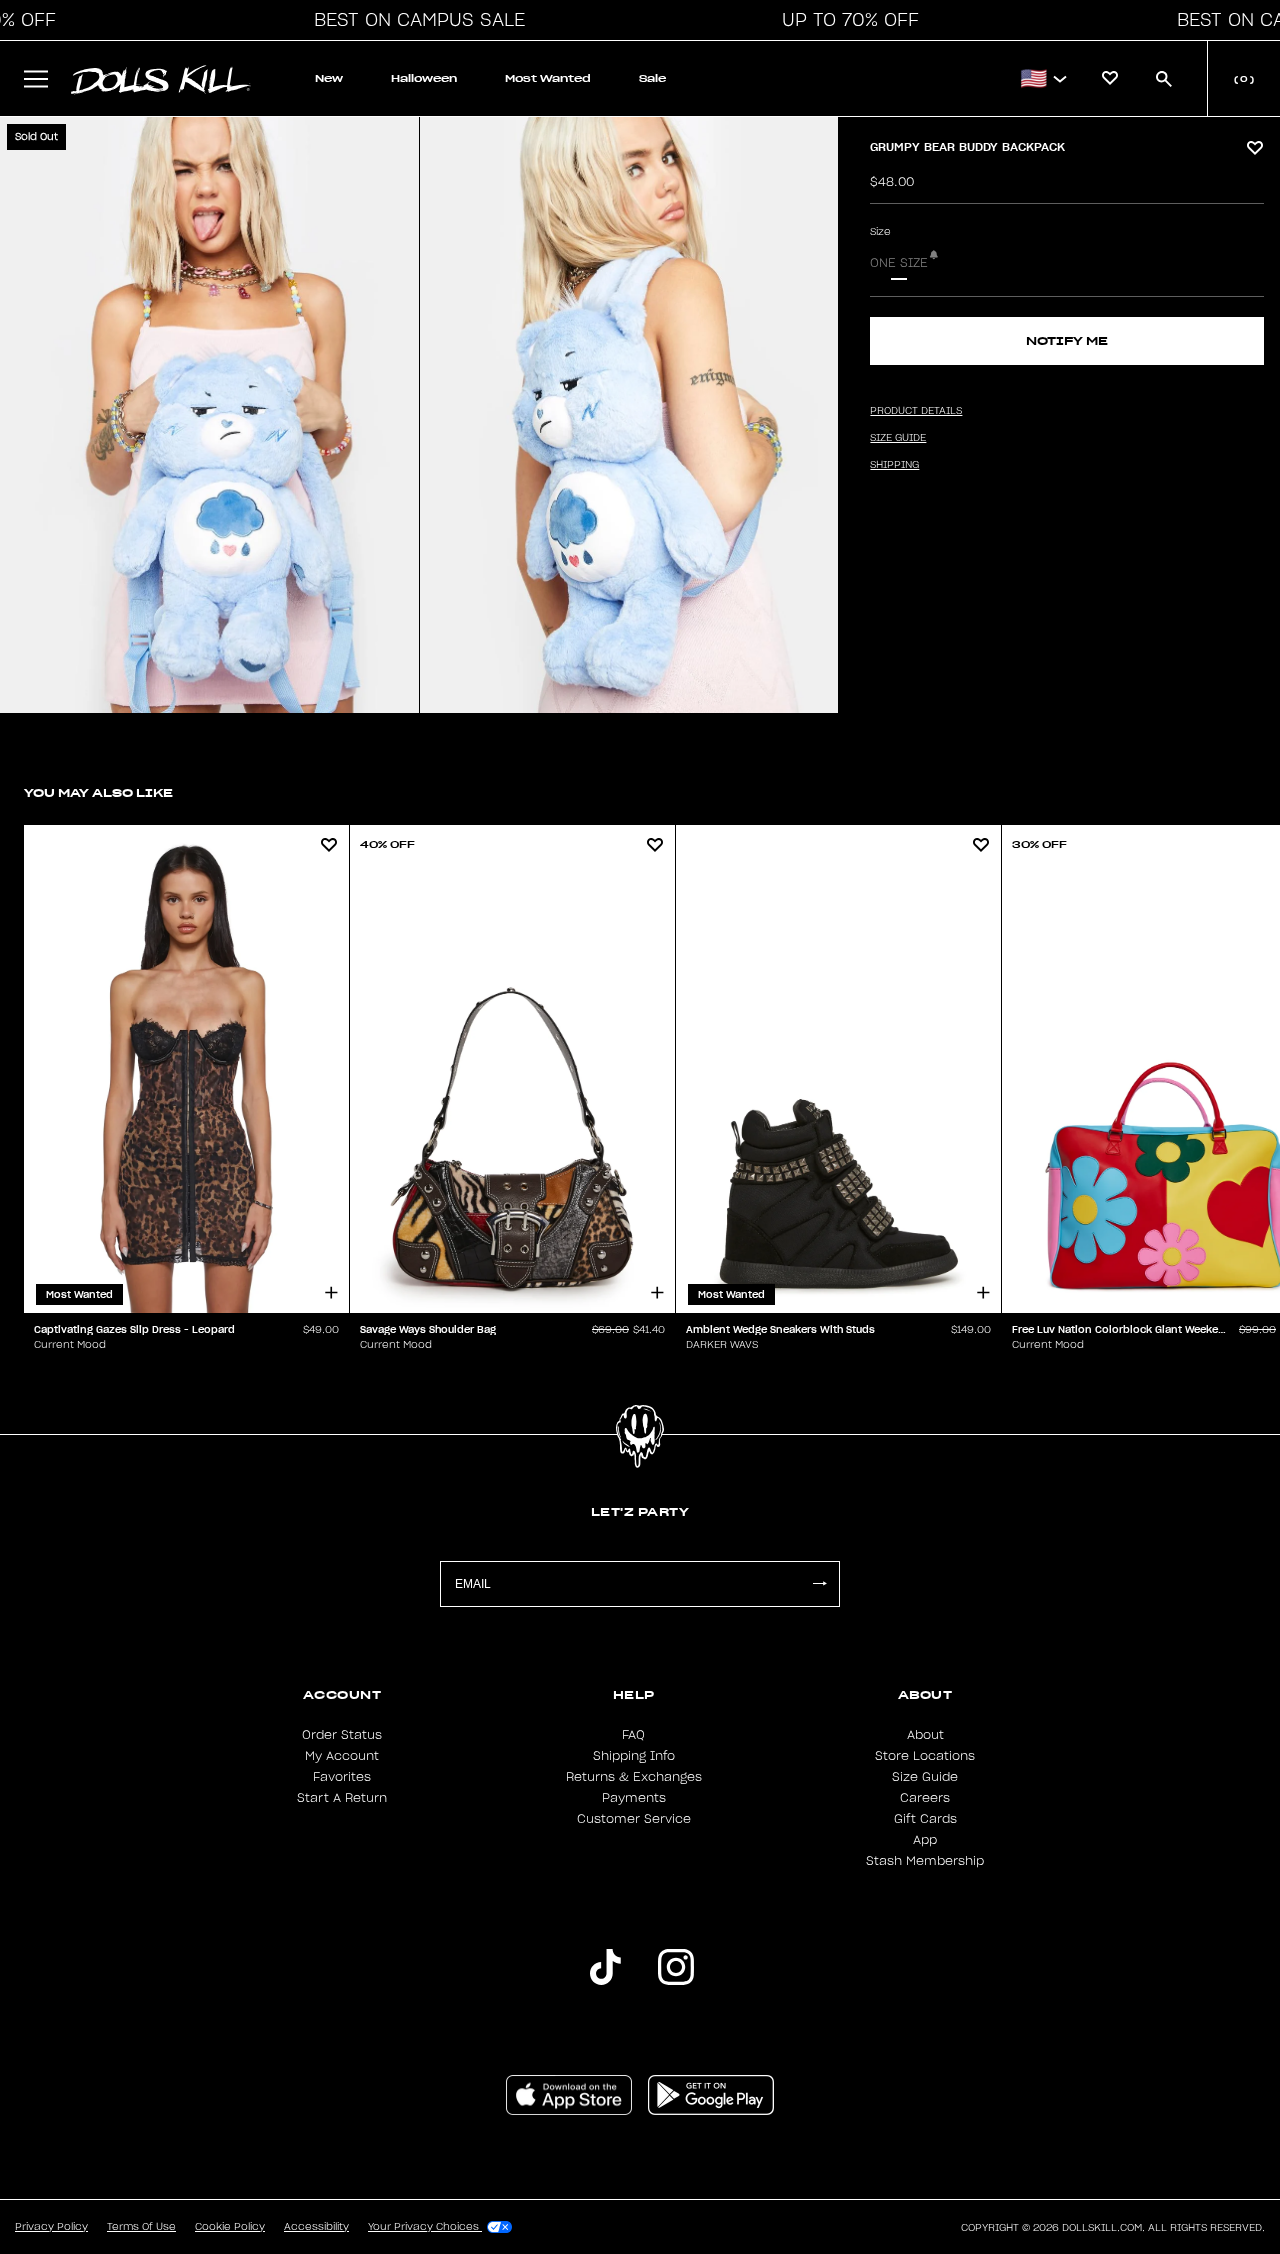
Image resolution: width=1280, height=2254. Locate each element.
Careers (925, 1798)
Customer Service (634, 1819)
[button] (414, 20)
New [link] (329, 78)
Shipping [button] (894, 465)
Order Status (342, 1735)
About (925, 1735)
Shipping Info (634, 1756)
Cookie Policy (230, 2227)
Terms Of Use (141, 2227)
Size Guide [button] (898, 438)
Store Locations (925, 1756)
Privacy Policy (51, 2227)
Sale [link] (652, 78)
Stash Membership (925, 1861)
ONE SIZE (899, 263)
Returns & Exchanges (634, 1777)
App (925, 1840)
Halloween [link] (424, 78)
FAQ (633, 1735)
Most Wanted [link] (548, 78)
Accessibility (316, 2227)
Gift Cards (925, 1819)
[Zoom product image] (209, 415)
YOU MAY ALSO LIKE (98, 792)
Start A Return (342, 1798)
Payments (634, 1798)
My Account (342, 1756)
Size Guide (925, 1777)
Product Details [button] (916, 411)
